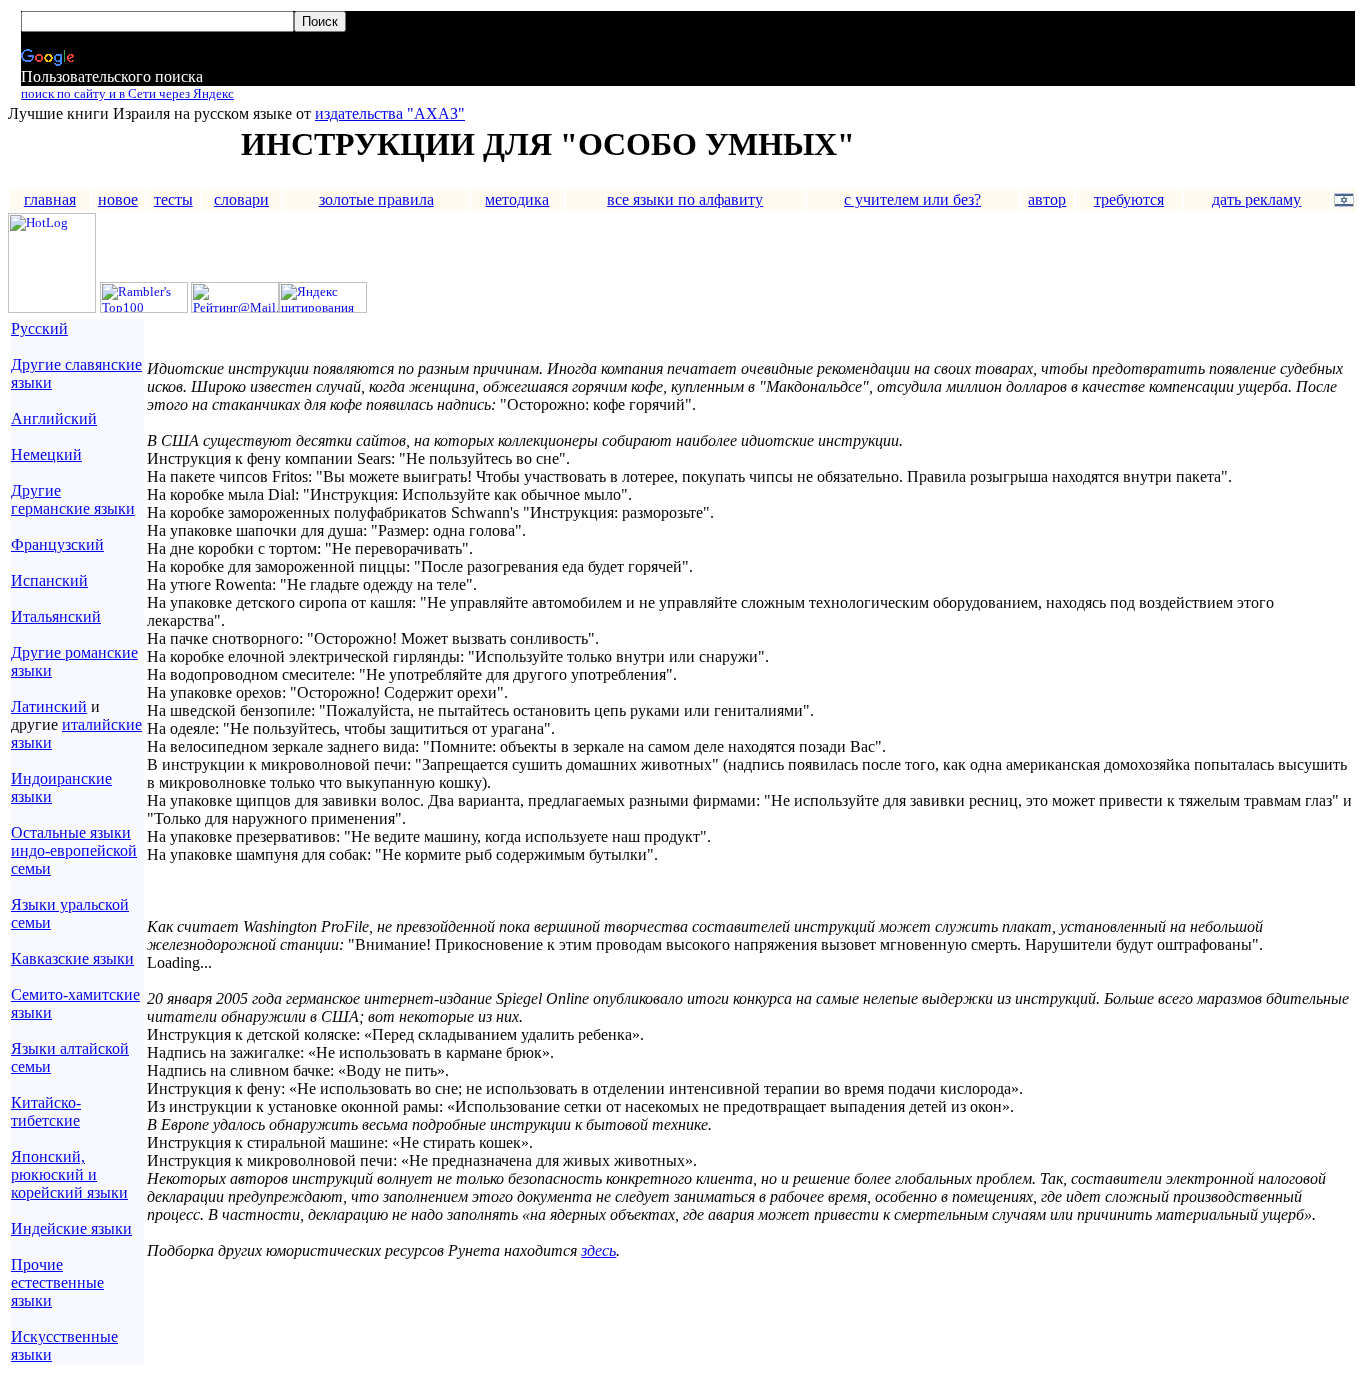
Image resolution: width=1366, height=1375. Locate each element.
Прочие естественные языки (57, 1282)
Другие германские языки (73, 499)
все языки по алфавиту (685, 199)
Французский (57, 544)
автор (1047, 199)
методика (517, 199)
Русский (39, 328)
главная (50, 199)
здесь (598, 1250)
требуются (1129, 199)
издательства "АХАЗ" (390, 113)
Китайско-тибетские (46, 1111)
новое (118, 199)
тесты (173, 199)
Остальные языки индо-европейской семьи (74, 850)
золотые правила (376, 199)
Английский (54, 418)
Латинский (49, 706)
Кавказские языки (72, 958)
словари (241, 199)
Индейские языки (71, 1228)
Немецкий (46, 454)
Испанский (49, 580)
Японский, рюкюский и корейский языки (69, 1174)
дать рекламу (1256, 199)
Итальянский (56, 616)
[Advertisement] (383, 1292)
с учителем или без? (912, 199)
